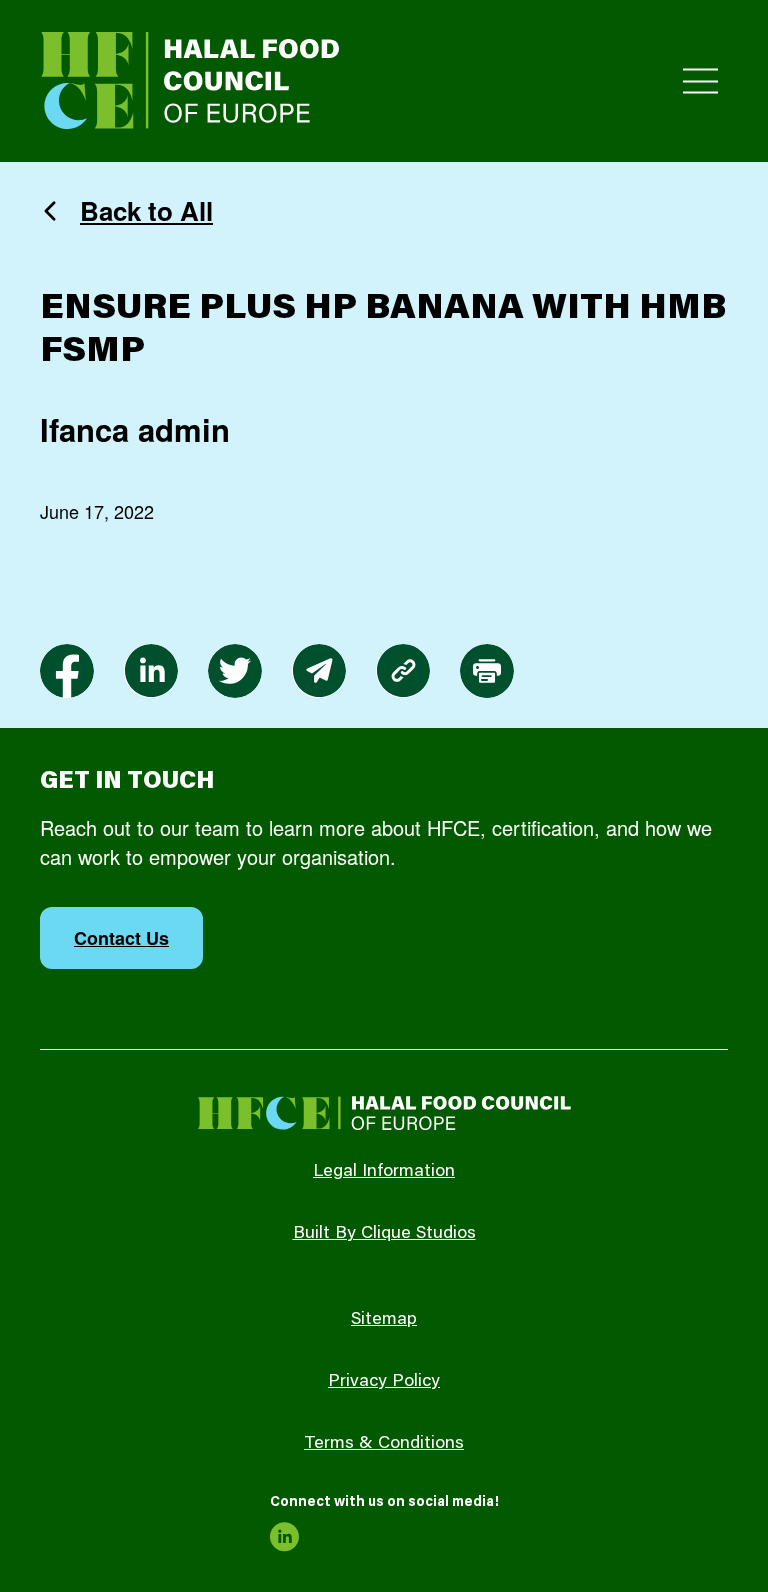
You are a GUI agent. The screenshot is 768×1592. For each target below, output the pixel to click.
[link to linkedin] (151, 671)
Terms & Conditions (384, 1444)
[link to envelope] (319, 671)
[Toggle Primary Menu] (700, 81)
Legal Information (384, 1172)
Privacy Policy (384, 1382)
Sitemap (384, 1320)
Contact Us (121, 938)
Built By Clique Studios (384, 1234)
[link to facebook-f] (67, 671)
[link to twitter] (235, 671)
